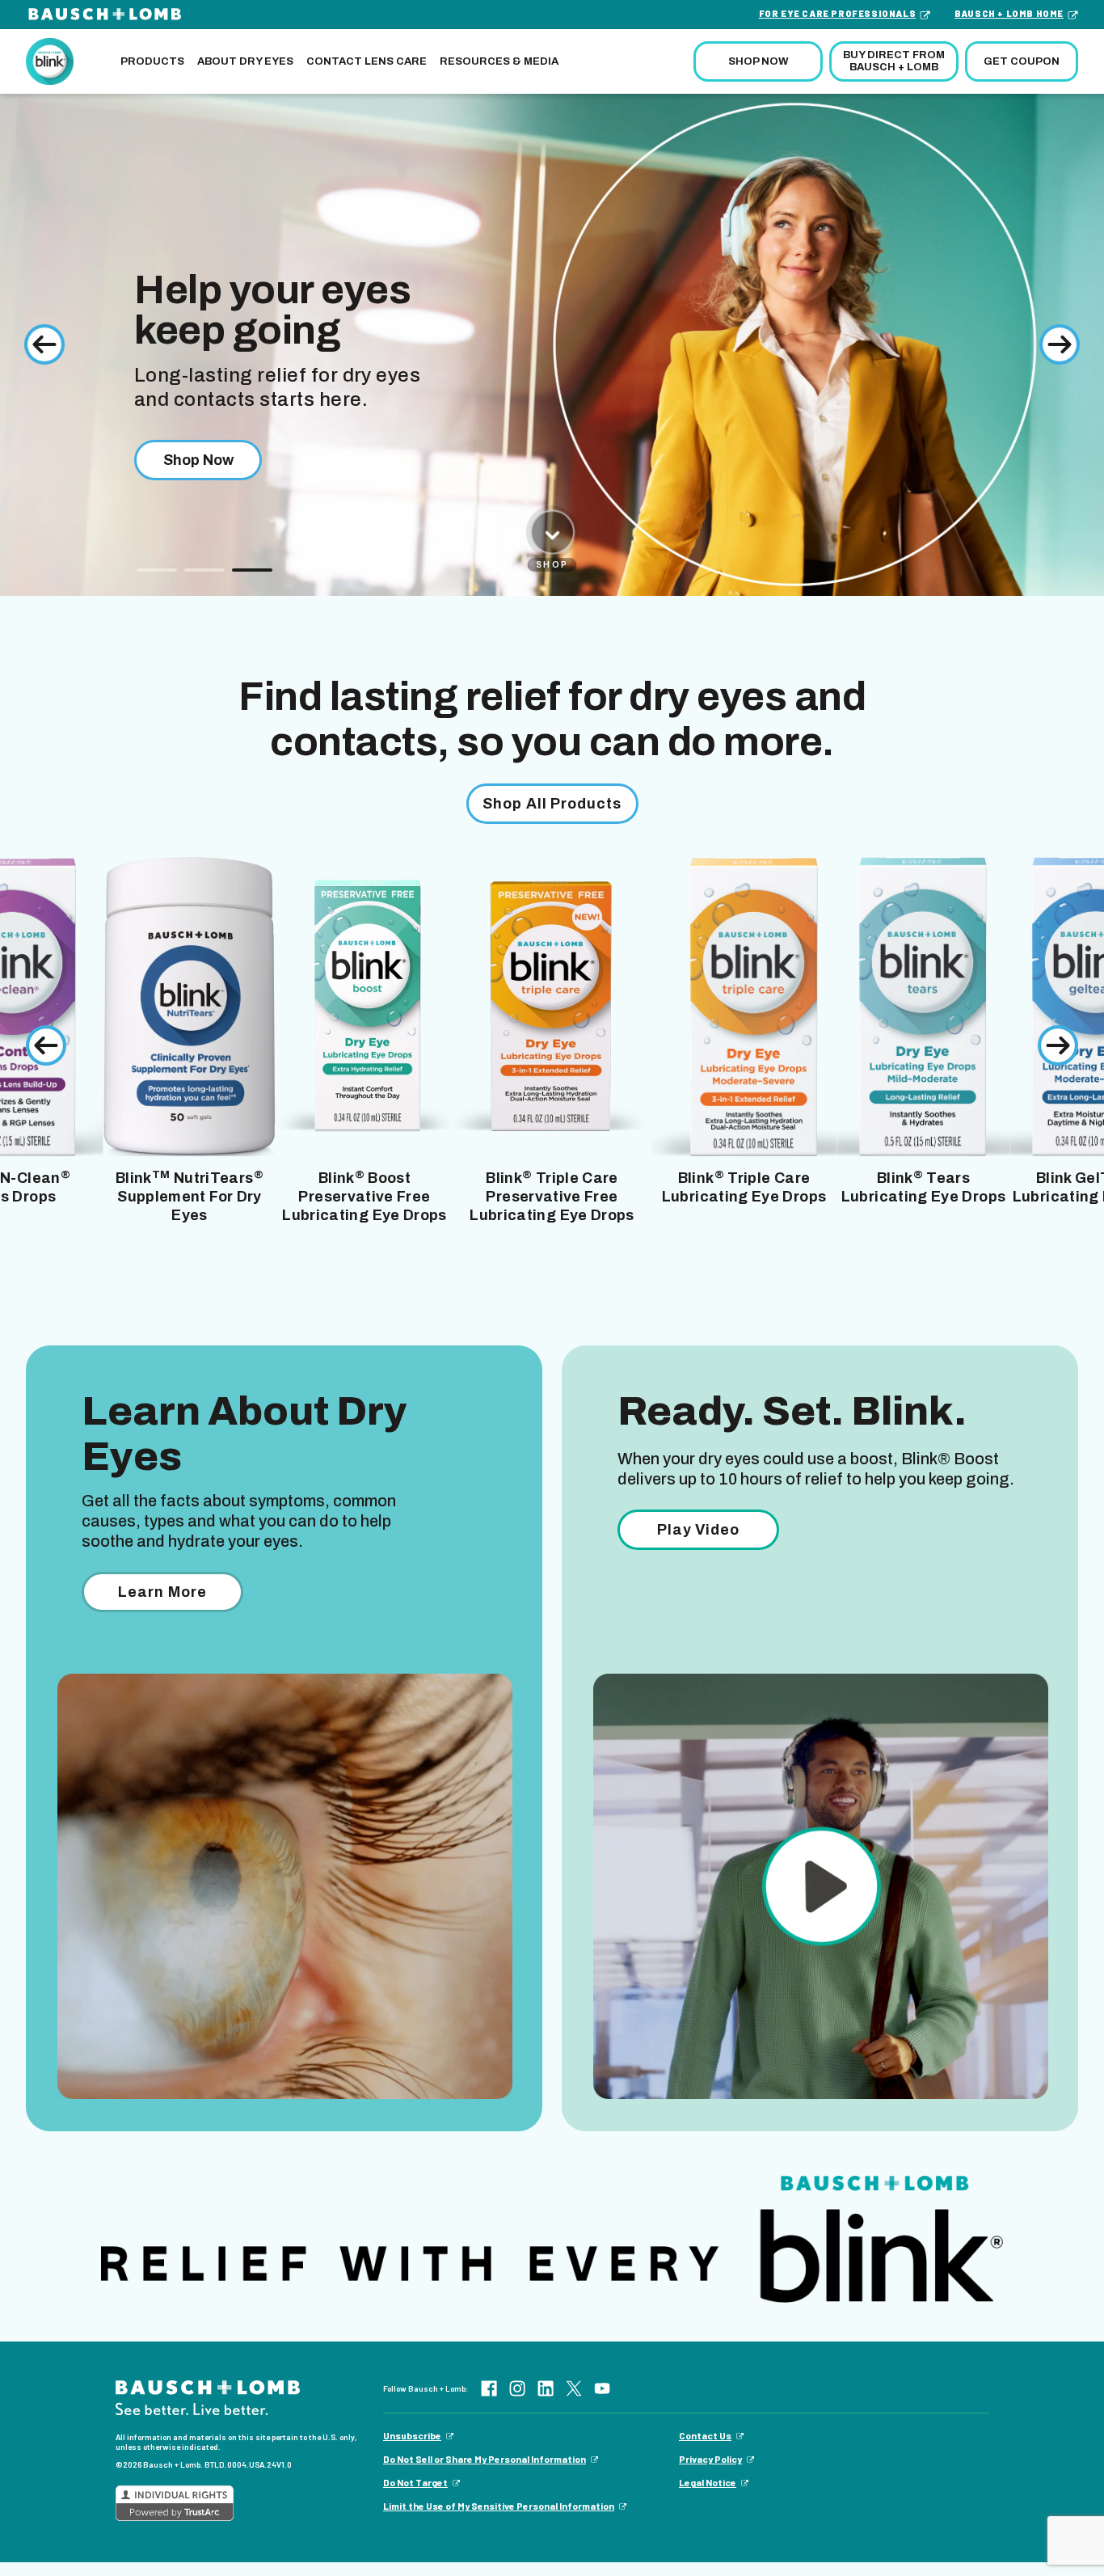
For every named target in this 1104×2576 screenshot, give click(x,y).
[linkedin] (546, 2388)
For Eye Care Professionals (838, 13)
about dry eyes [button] (245, 61)
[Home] (50, 60)
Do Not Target (415, 2482)
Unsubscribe (412, 2435)
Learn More (162, 1592)
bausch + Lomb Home (1009, 13)
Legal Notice (708, 2482)
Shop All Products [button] (552, 804)
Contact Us (705, 2435)
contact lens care (367, 61)
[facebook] (489, 2388)
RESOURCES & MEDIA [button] (499, 61)
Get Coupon (1022, 61)
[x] (574, 2388)
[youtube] (602, 2388)
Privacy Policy (710, 2459)
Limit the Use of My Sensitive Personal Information (499, 2506)
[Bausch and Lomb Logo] (208, 2398)
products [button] (152, 61)
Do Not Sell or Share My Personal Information (485, 2459)
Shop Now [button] (758, 61)
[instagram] (517, 2388)
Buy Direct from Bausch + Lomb (894, 61)
